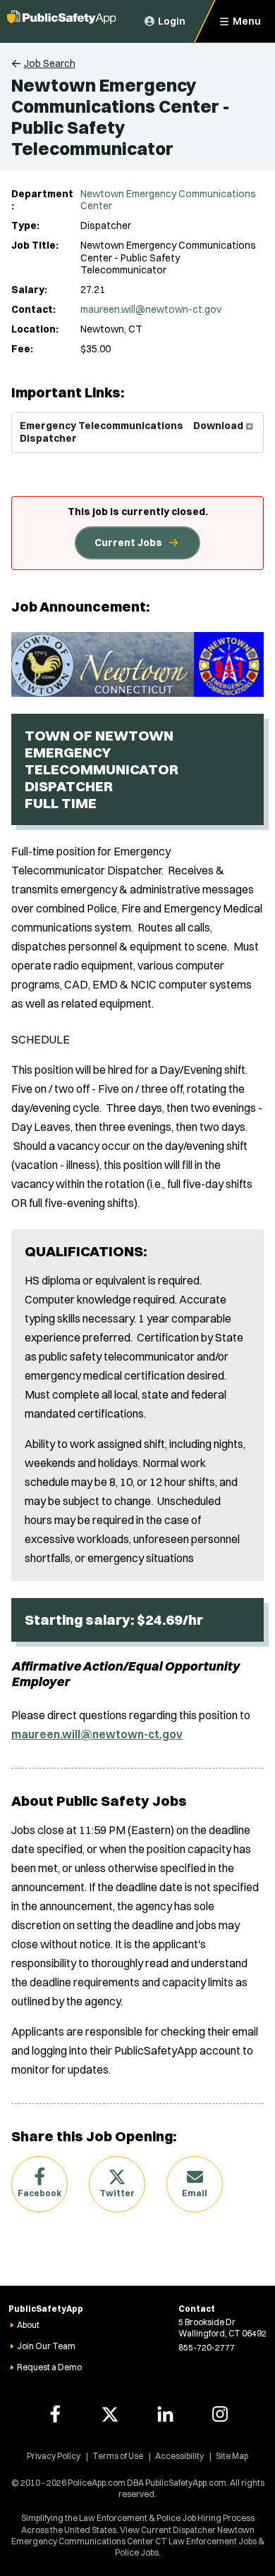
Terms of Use (118, 2456)
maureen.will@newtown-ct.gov (151, 309)
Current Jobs (128, 543)
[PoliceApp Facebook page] (55, 2414)
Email (195, 2193)
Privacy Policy (54, 2456)
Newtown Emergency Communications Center (168, 200)
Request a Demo (49, 2367)
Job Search (50, 63)
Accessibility (179, 2456)
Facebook (39, 2193)
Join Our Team (46, 2346)
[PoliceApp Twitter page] (110, 2414)
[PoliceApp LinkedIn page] (165, 2414)
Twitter (117, 2193)
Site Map (232, 2456)
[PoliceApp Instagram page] (220, 2414)
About (28, 2325)
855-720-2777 (207, 2347)
